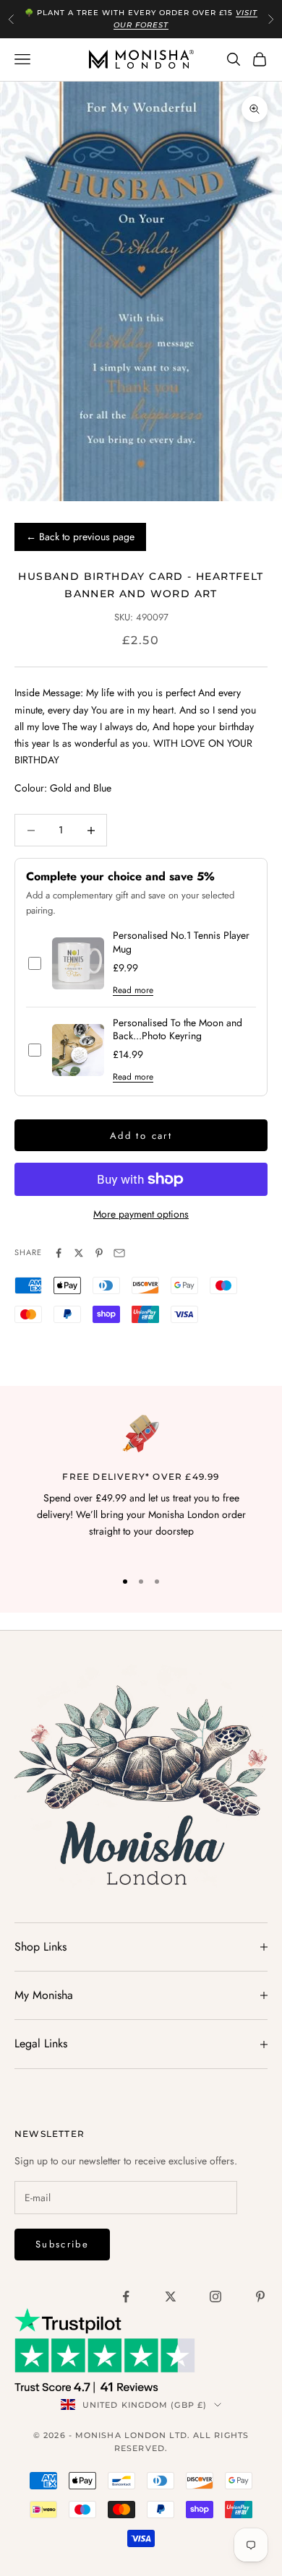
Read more (133, 990)
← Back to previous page (80, 537)
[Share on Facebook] (59, 1253)
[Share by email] (119, 1253)
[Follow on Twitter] (171, 2297)
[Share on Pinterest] (99, 1253)
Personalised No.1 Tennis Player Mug (181, 942)
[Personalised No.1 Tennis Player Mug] (78, 963)
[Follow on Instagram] (215, 2297)
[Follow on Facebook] (126, 2297)
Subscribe (62, 2244)
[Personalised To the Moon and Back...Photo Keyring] (78, 1050)
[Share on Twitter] (79, 1253)
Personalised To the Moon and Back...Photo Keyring (178, 1030)
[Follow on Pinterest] (260, 2297)
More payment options (141, 1214)
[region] (141, 1486)
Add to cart (141, 1136)
